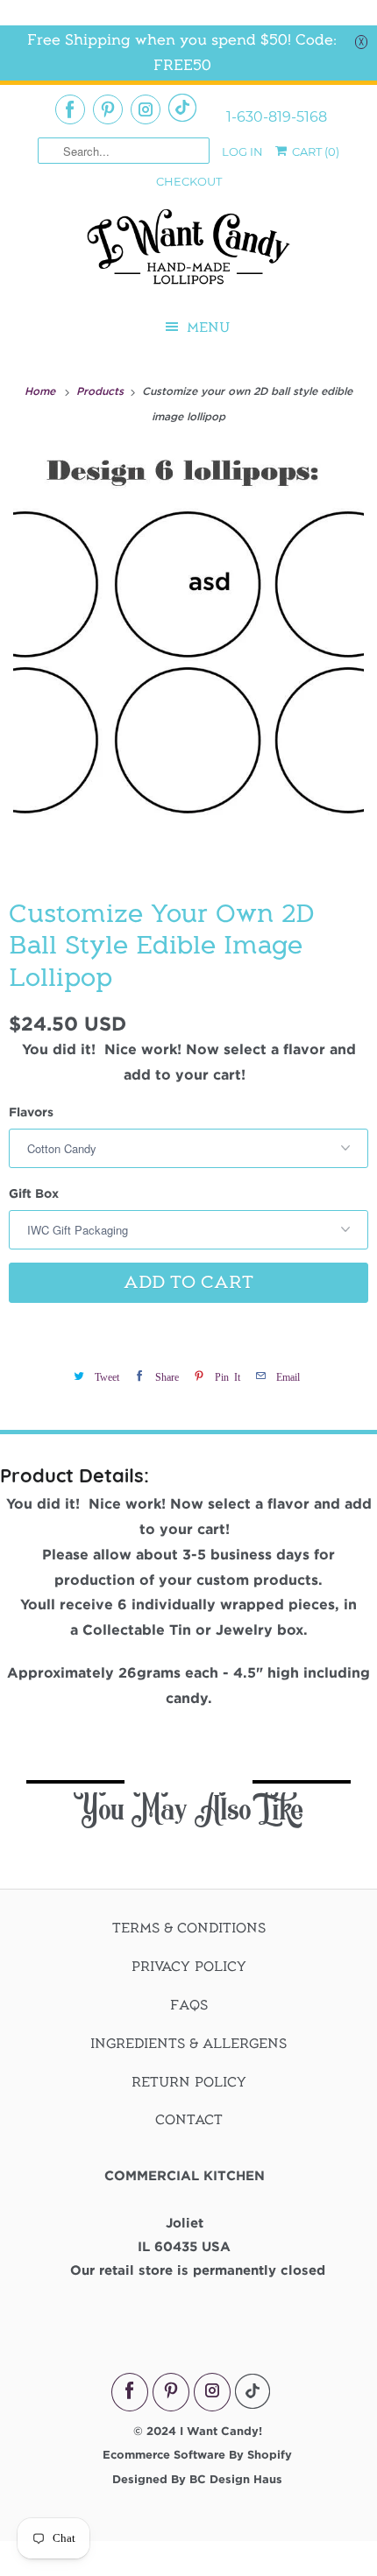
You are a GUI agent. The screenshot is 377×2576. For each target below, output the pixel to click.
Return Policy (189, 2082)
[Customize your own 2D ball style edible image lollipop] (188, 660)
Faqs (189, 2005)
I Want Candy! (221, 2431)
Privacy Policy (189, 1967)
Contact (189, 2120)
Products (102, 391)
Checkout (189, 181)
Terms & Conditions (189, 1928)
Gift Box (34, 1193)
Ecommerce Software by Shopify (197, 2454)
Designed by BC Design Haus (197, 2479)
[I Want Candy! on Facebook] (70, 109)
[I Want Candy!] (188, 254)
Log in (242, 151)
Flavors (31, 1112)
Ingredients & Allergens (188, 2044)
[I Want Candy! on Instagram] (146, 109)
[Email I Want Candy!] (182, 108)
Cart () (314, 151)
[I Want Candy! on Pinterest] (108, 109)
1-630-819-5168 (277, 117)
